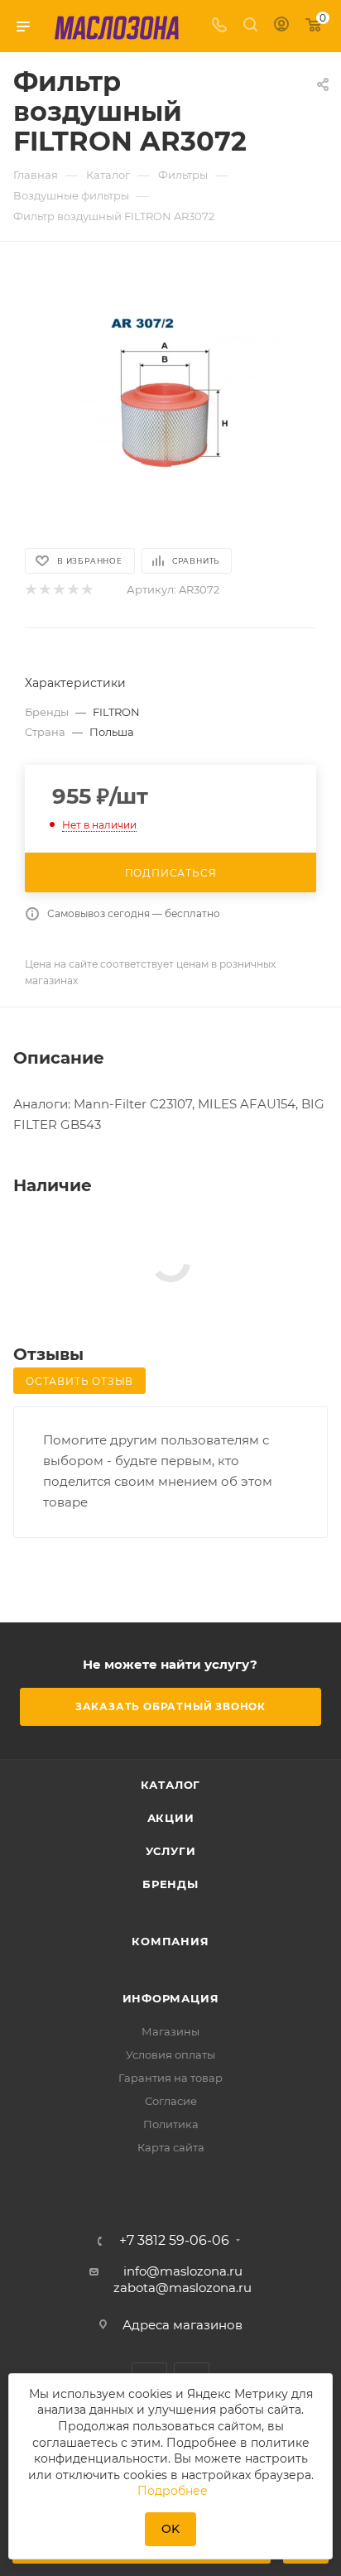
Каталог (171, 1785)
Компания (170, 1941)
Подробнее (173, 2491)
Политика (171, 2124)
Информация (171, 1998)
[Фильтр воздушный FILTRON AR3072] (170, 393)
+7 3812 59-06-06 (174, 2241)
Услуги (171, 1851)
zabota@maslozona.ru (183, 2288)
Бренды (170, 1884)
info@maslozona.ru (183, 2271)
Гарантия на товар (170, 2078)
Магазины (170, 2031)
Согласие (171, 2101)
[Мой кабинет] (281, 26)
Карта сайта (171, 2147)
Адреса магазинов (183, 2325)
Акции (171, 1818)
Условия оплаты (170, 2055)
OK (170, 2529)
